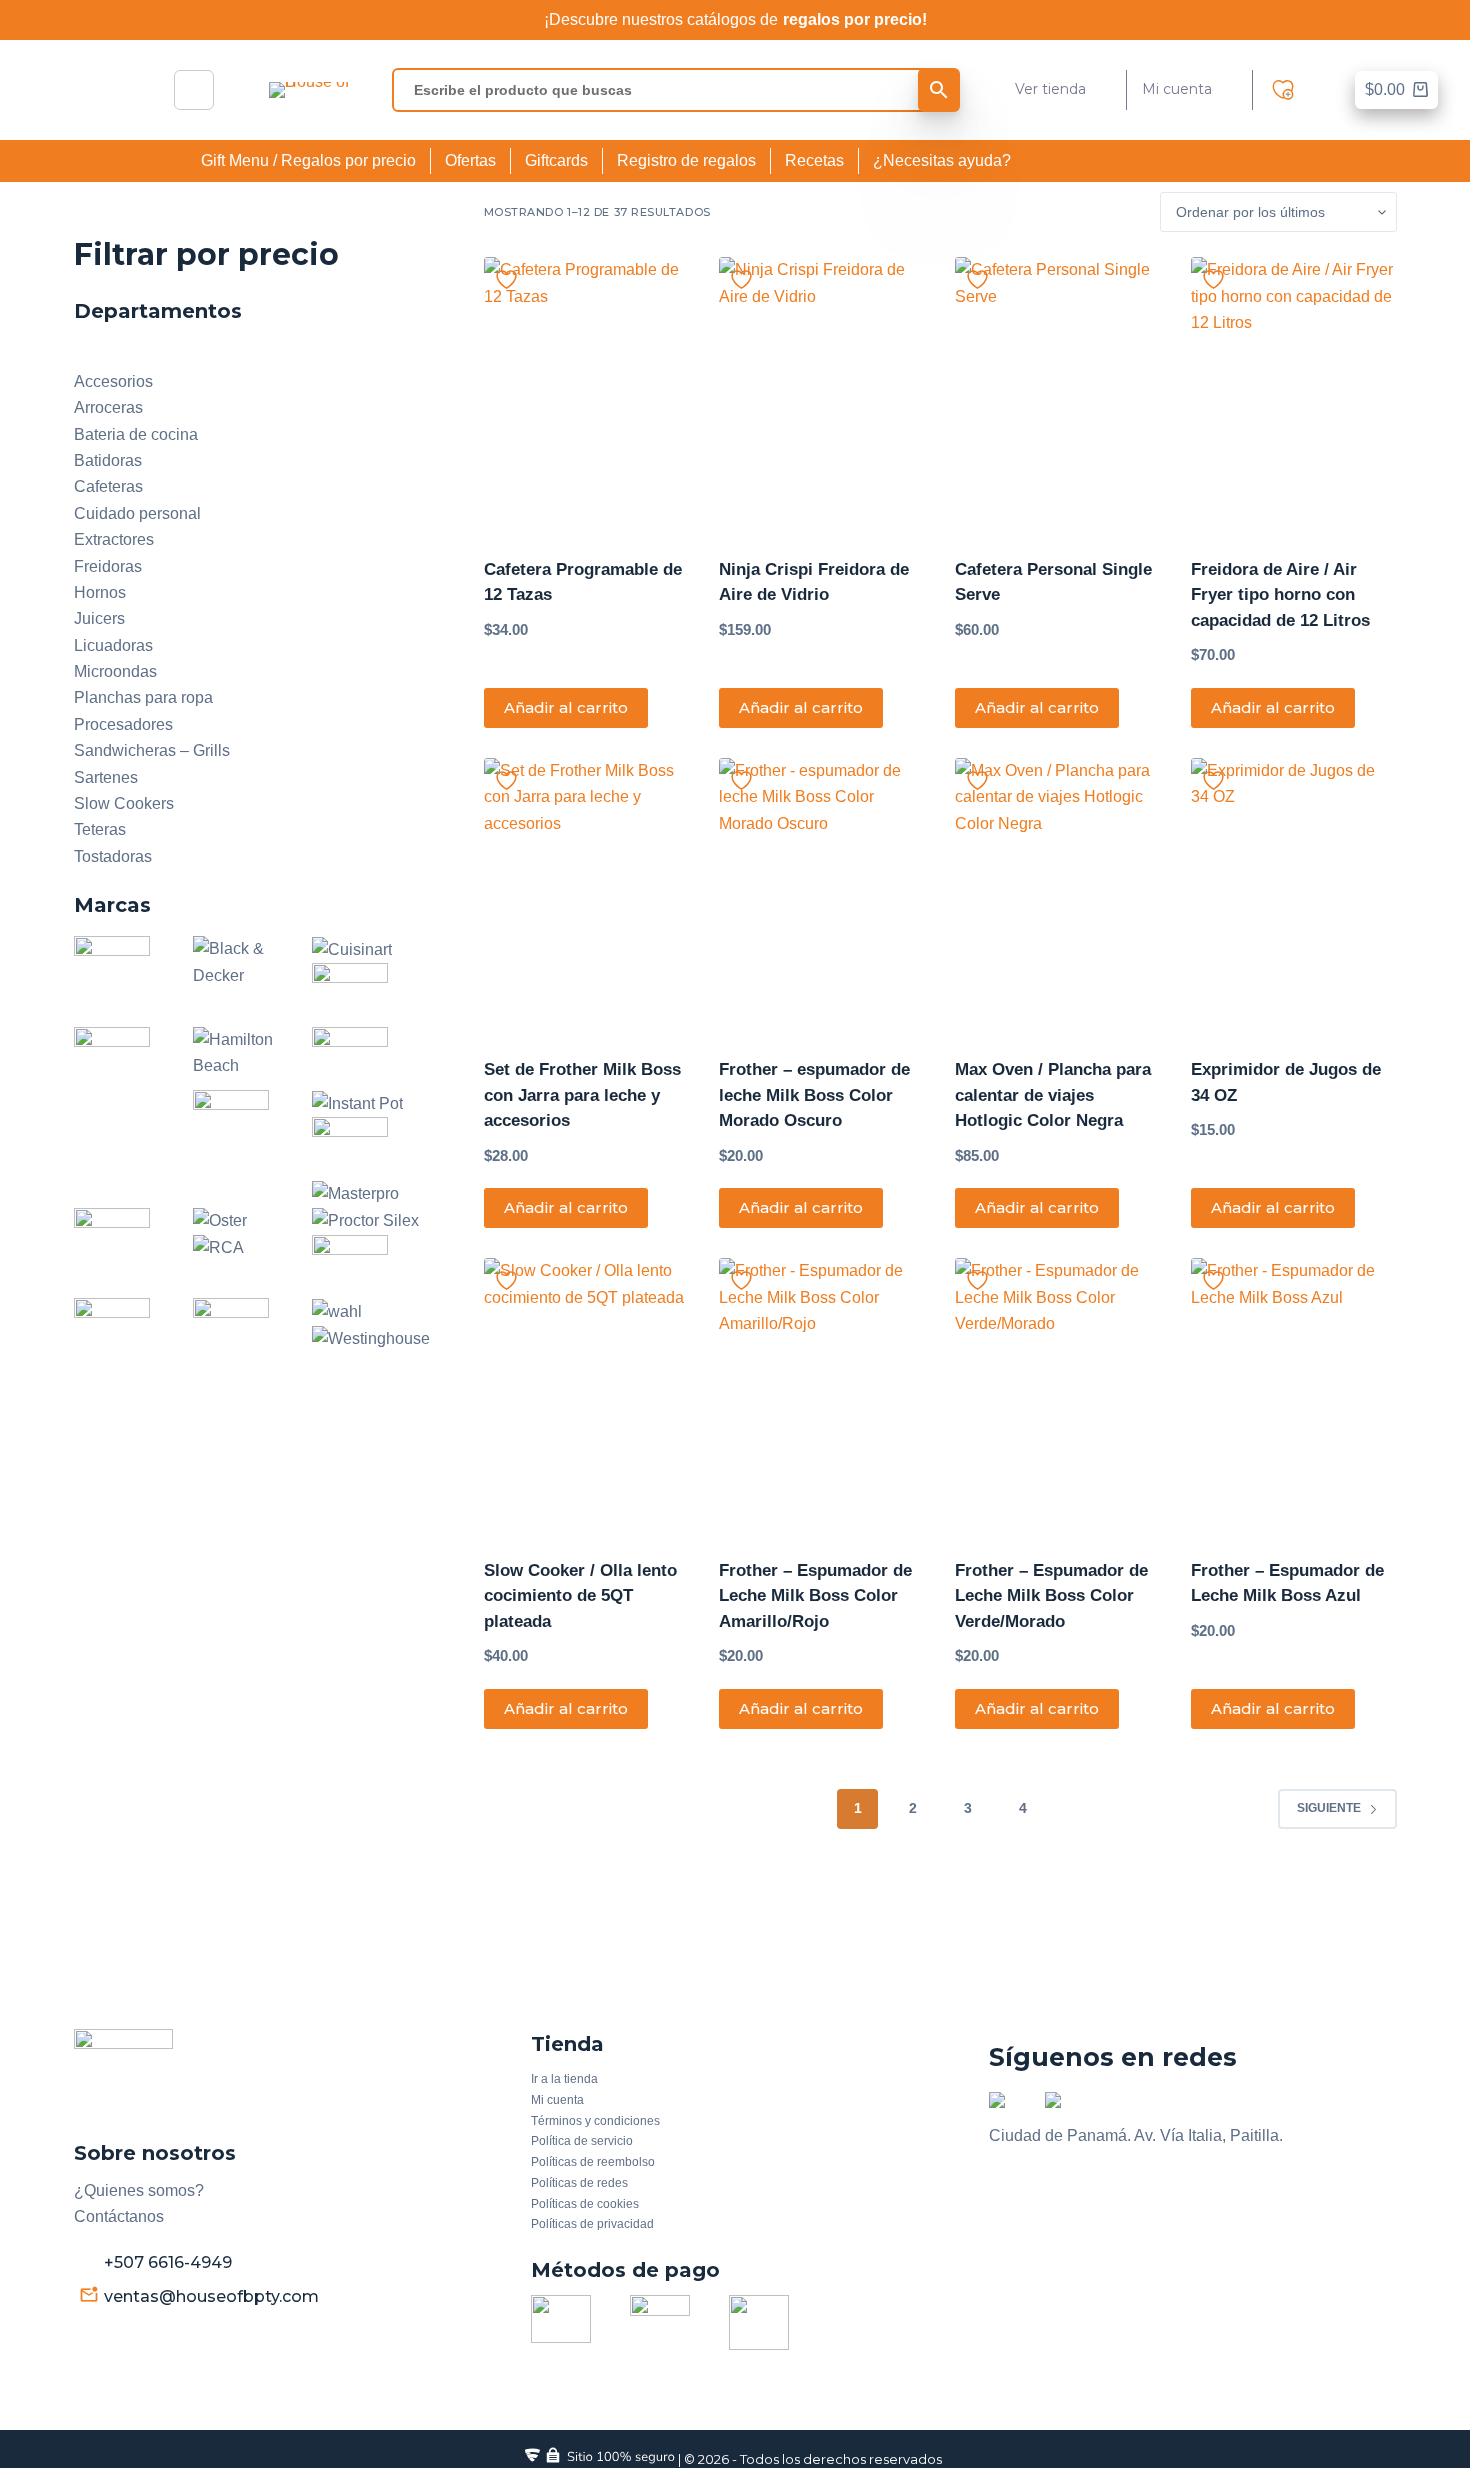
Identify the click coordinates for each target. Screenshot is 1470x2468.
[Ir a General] (121, 1073)
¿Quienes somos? (139, 2190)
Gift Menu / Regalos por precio (308, 160)
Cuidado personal (137, 513)
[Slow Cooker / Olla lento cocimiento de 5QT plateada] (587, 1395)
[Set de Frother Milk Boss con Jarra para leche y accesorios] (587, 895)
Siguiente (1329, 1808)
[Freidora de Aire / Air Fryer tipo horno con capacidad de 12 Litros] (1294, 394)
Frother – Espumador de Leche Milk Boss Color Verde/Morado (1051, 1596)
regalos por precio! (855, 19)
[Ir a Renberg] (359, 1265)
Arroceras (108, 407)
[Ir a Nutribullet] (121, 1238)
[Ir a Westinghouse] (371, 1337)
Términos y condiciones (595, 2121)
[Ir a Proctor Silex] (365, 1220)
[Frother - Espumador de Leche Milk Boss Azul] (1294, 1395)
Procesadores (123, 724)
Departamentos (128, 354)
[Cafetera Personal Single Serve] (1058, 394)
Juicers (99, 618)
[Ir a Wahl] (337, 1310)
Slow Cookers (124, 803)
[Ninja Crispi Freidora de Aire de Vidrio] (822, 394)
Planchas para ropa (143, 697)
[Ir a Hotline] (359, 1057)
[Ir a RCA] (218, 1247)
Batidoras (108, 460)
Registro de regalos (686, 160)
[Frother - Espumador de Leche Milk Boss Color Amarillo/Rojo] (822, 1395)
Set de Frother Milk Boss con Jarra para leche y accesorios (582, 1095)
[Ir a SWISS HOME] (121, 1328)
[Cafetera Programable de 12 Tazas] (587, 394)
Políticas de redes (579, 2183)
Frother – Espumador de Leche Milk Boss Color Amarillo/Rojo (815, 1596)
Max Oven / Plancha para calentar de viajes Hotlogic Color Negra (1053, 1095)
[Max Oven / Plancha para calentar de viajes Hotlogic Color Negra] (1058, 895)
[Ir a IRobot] (359, 1147)
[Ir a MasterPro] (355, 1193)
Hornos (100, 592)
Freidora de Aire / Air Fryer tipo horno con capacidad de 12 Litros (1280, 595)
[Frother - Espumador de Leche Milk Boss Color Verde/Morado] (1058, 1395)
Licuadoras (113, 645)
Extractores (114, 539)
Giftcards (556, 160)
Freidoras (108, 566)
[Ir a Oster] (220, 1220)
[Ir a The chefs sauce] (240, 1328)
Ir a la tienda (564, 2079)
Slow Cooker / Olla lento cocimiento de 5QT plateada (580, 1596)
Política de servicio (582, 2141)
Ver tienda (1050, 89)
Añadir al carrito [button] (566, 707)
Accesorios (113, 381)
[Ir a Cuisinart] (352, 948)
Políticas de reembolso (593, 2162)
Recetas (814, 160)
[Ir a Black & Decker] (252, 961)
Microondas (115, 671)
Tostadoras (113, 856)
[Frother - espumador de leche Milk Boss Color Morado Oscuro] (822, 895)
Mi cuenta (1177, 89)
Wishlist (1288, 90)
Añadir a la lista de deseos (506, 279)
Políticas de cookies (585, 2204)
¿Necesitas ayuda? (942, 160)
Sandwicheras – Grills (152, 750)
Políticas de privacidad (592, 2224)
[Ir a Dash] (359, 993)
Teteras (100, 829)
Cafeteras (108, 486)
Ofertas (470, 160)
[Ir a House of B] (240, 1136)
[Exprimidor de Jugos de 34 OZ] (1294, 895)
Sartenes (106, 777)
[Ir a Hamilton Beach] (252, 1051)
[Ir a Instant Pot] (357, 1102)
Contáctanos (119, 2216)
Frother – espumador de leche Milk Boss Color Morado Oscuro (814, 1095)
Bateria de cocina (136, 434)
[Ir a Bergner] (121, 966)
